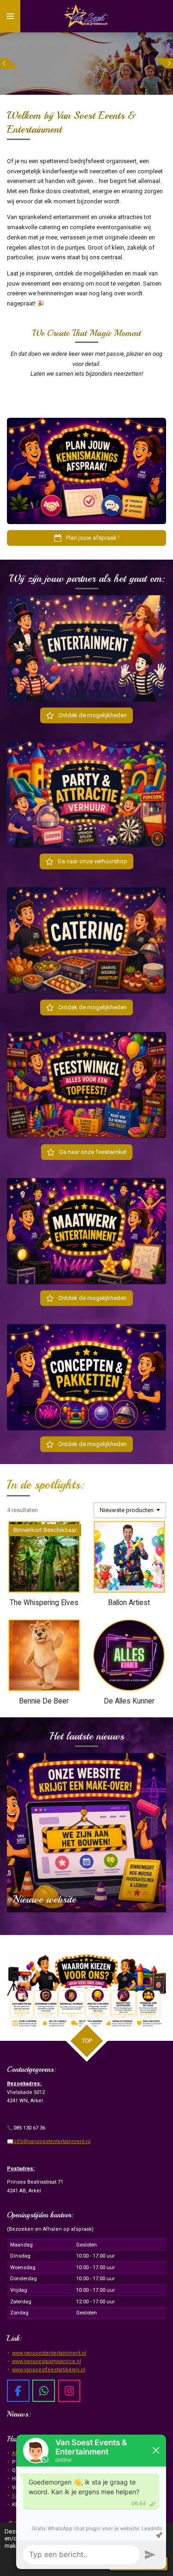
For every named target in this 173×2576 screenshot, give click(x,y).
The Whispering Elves (44, 1603)
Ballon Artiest (129, 1603)
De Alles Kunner (129, 1701)
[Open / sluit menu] (10, 16)
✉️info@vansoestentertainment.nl (49, 2141)
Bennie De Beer (44, 1701)
